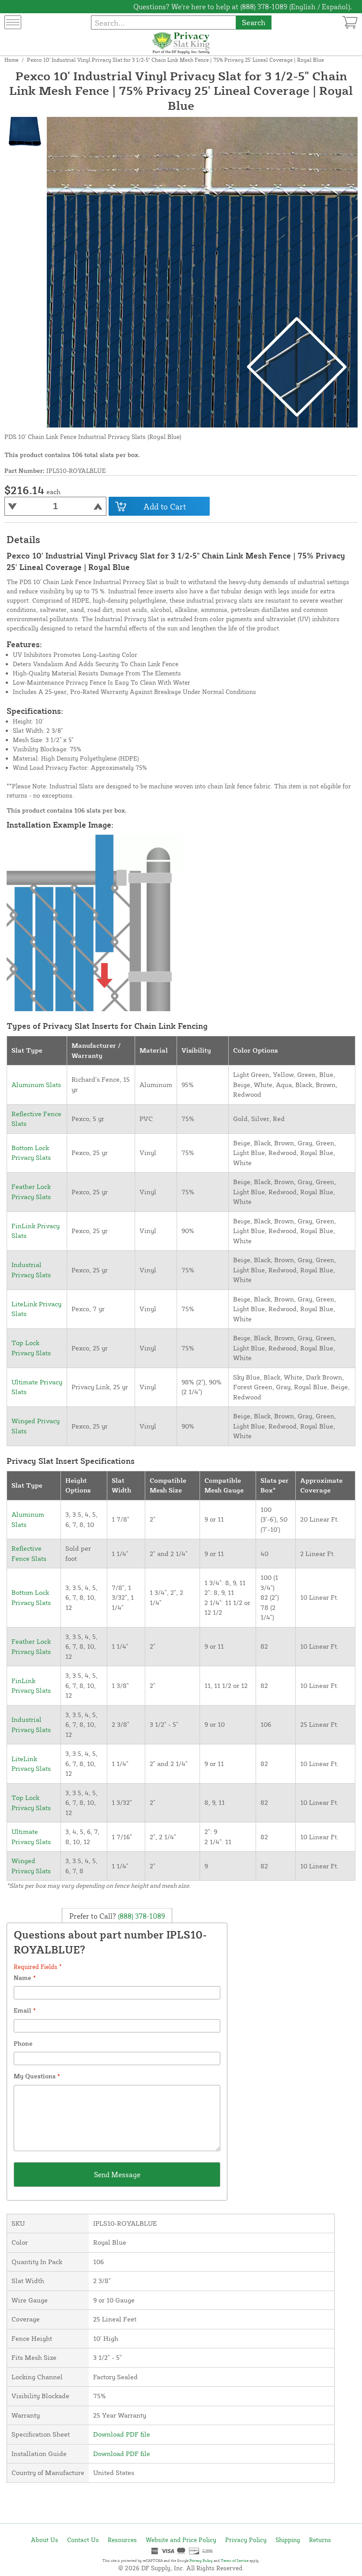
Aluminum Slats (36, 1085)
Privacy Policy (246, 2540)
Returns (320, 2540)
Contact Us (83, 2540)
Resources (122, 2540)
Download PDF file (122, 2434)
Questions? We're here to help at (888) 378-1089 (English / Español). (243, 7)
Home (11, 60)
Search (254, 22)
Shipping (288, 2540)
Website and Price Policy (181, 2540)
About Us (45, 2540)
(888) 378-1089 (141, 1916)
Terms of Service (235, 2561)
